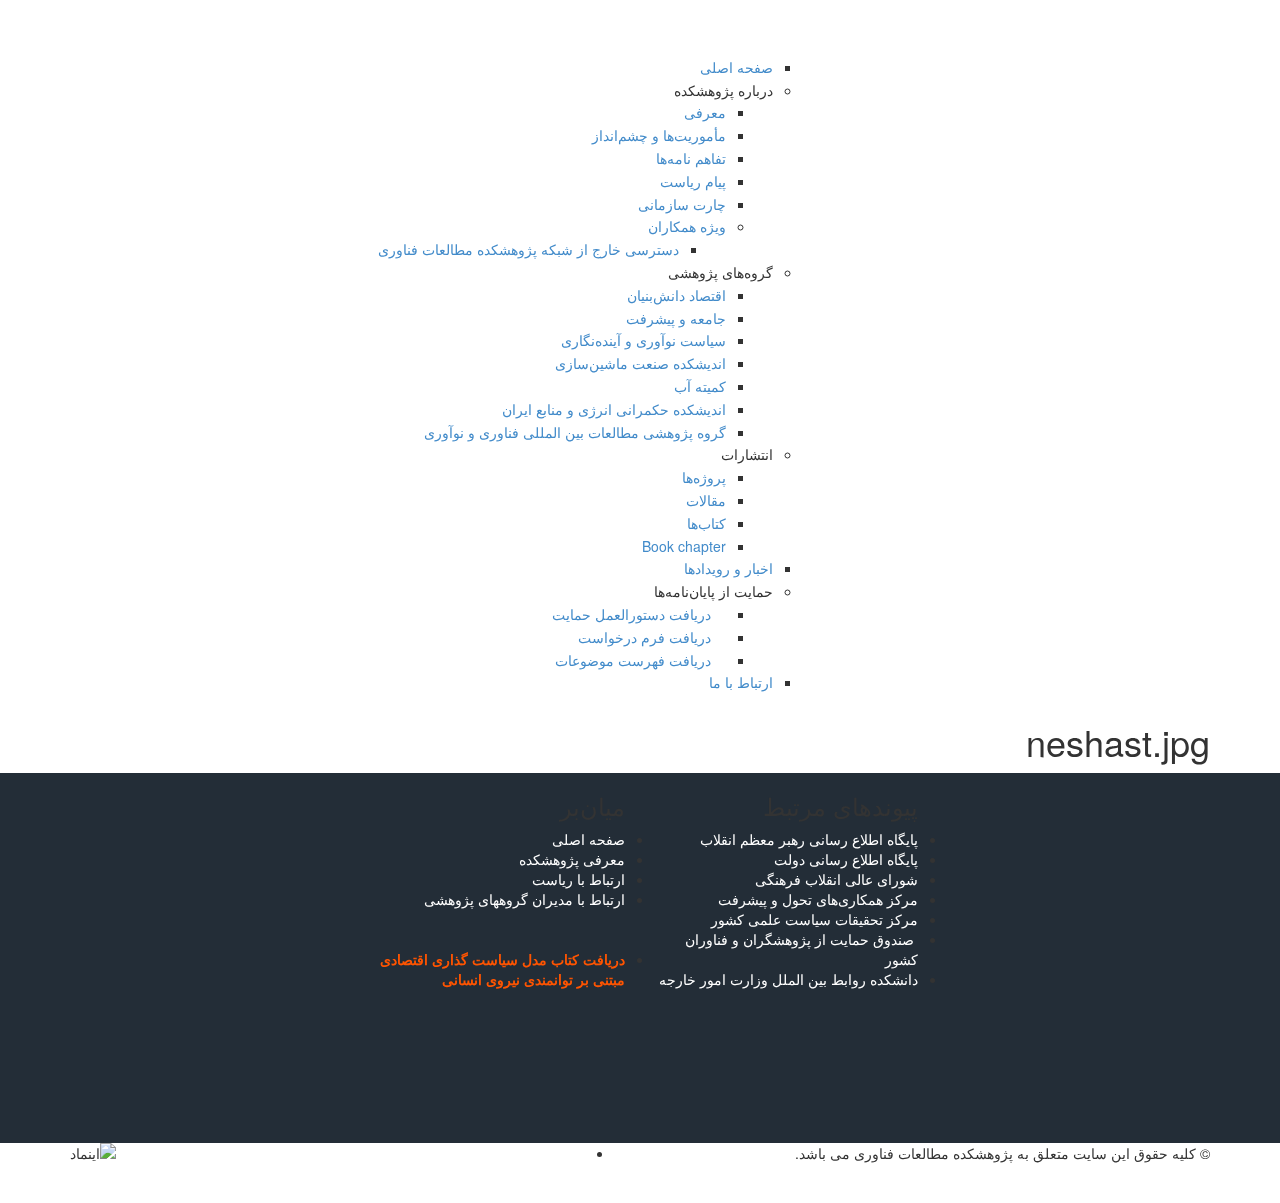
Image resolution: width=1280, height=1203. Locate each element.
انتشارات (747, 454)
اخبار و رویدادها (728, 568)
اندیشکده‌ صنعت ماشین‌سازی (640, 363)
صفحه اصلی (736, 67)
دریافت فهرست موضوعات (635, 660)
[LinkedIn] (577, 1153)
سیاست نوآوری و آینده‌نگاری (643, 340)
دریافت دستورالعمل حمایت (633, 614)
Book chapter (684, 546)
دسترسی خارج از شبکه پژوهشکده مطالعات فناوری (528, 249)
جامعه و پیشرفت (676, 318)
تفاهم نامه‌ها (691, 158)
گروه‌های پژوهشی (720, 272)
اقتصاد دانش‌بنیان (676, 295)
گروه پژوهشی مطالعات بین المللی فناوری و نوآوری (575, 432)
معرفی (705, 112)
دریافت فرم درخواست (646, 637)
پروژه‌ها (704, 477)
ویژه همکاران (687, 226)
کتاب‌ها (706, 523)
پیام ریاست (693, 181)
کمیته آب (700, 386)
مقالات (706, 500)
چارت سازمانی (682, 204)
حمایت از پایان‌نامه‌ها (713, 591)
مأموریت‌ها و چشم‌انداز (659, 135)
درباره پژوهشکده (723, 90)
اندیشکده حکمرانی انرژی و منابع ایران (614, 409)
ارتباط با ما (741, 682)
